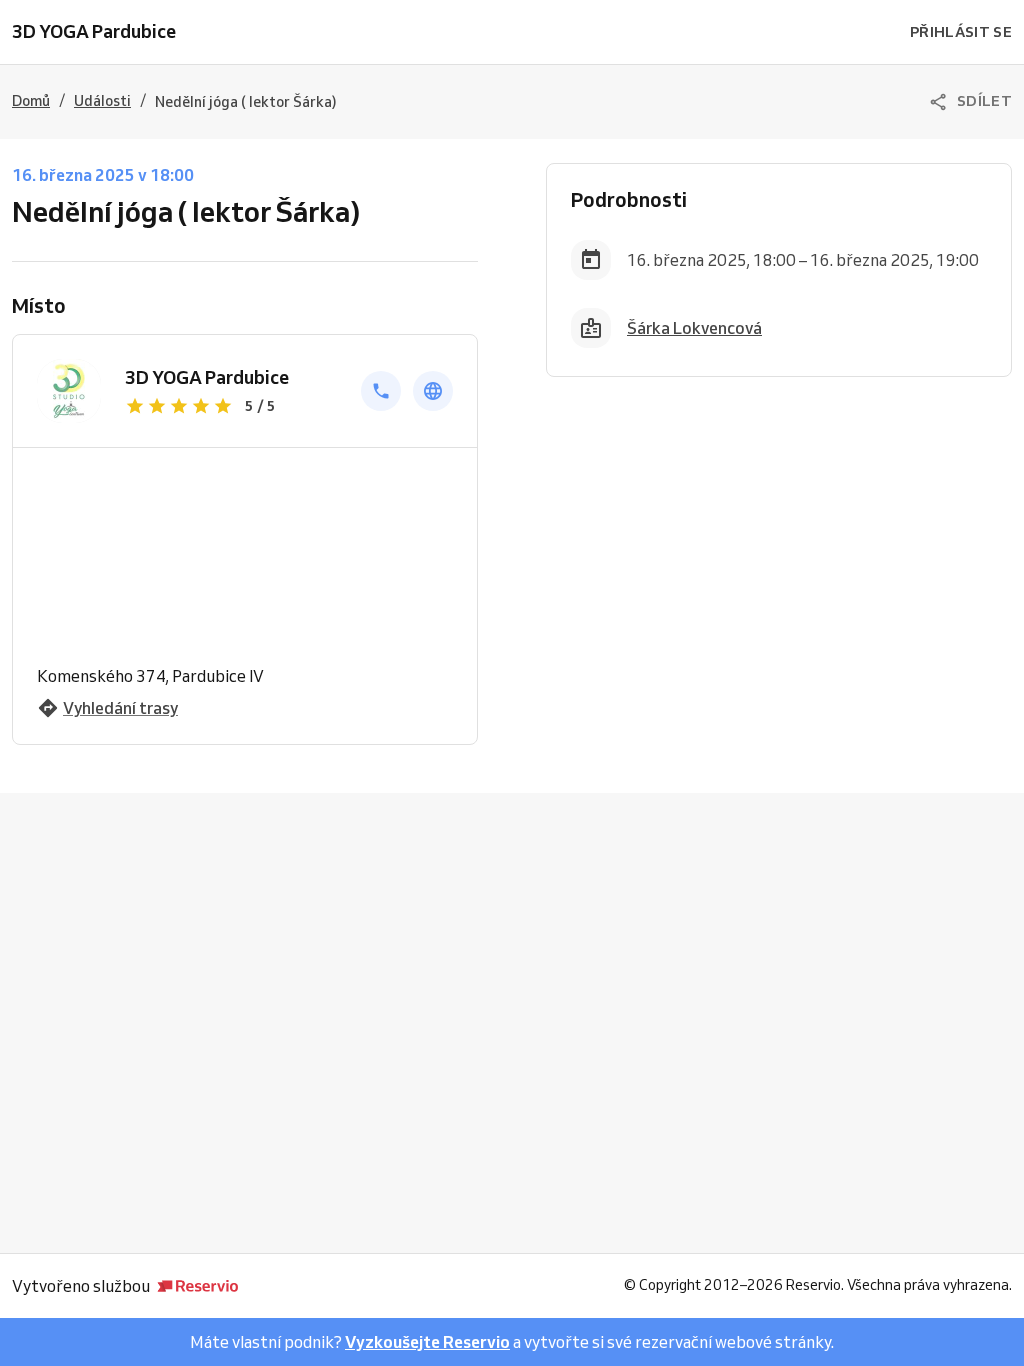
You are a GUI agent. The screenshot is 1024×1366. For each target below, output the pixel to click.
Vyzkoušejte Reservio (427, 1342)
